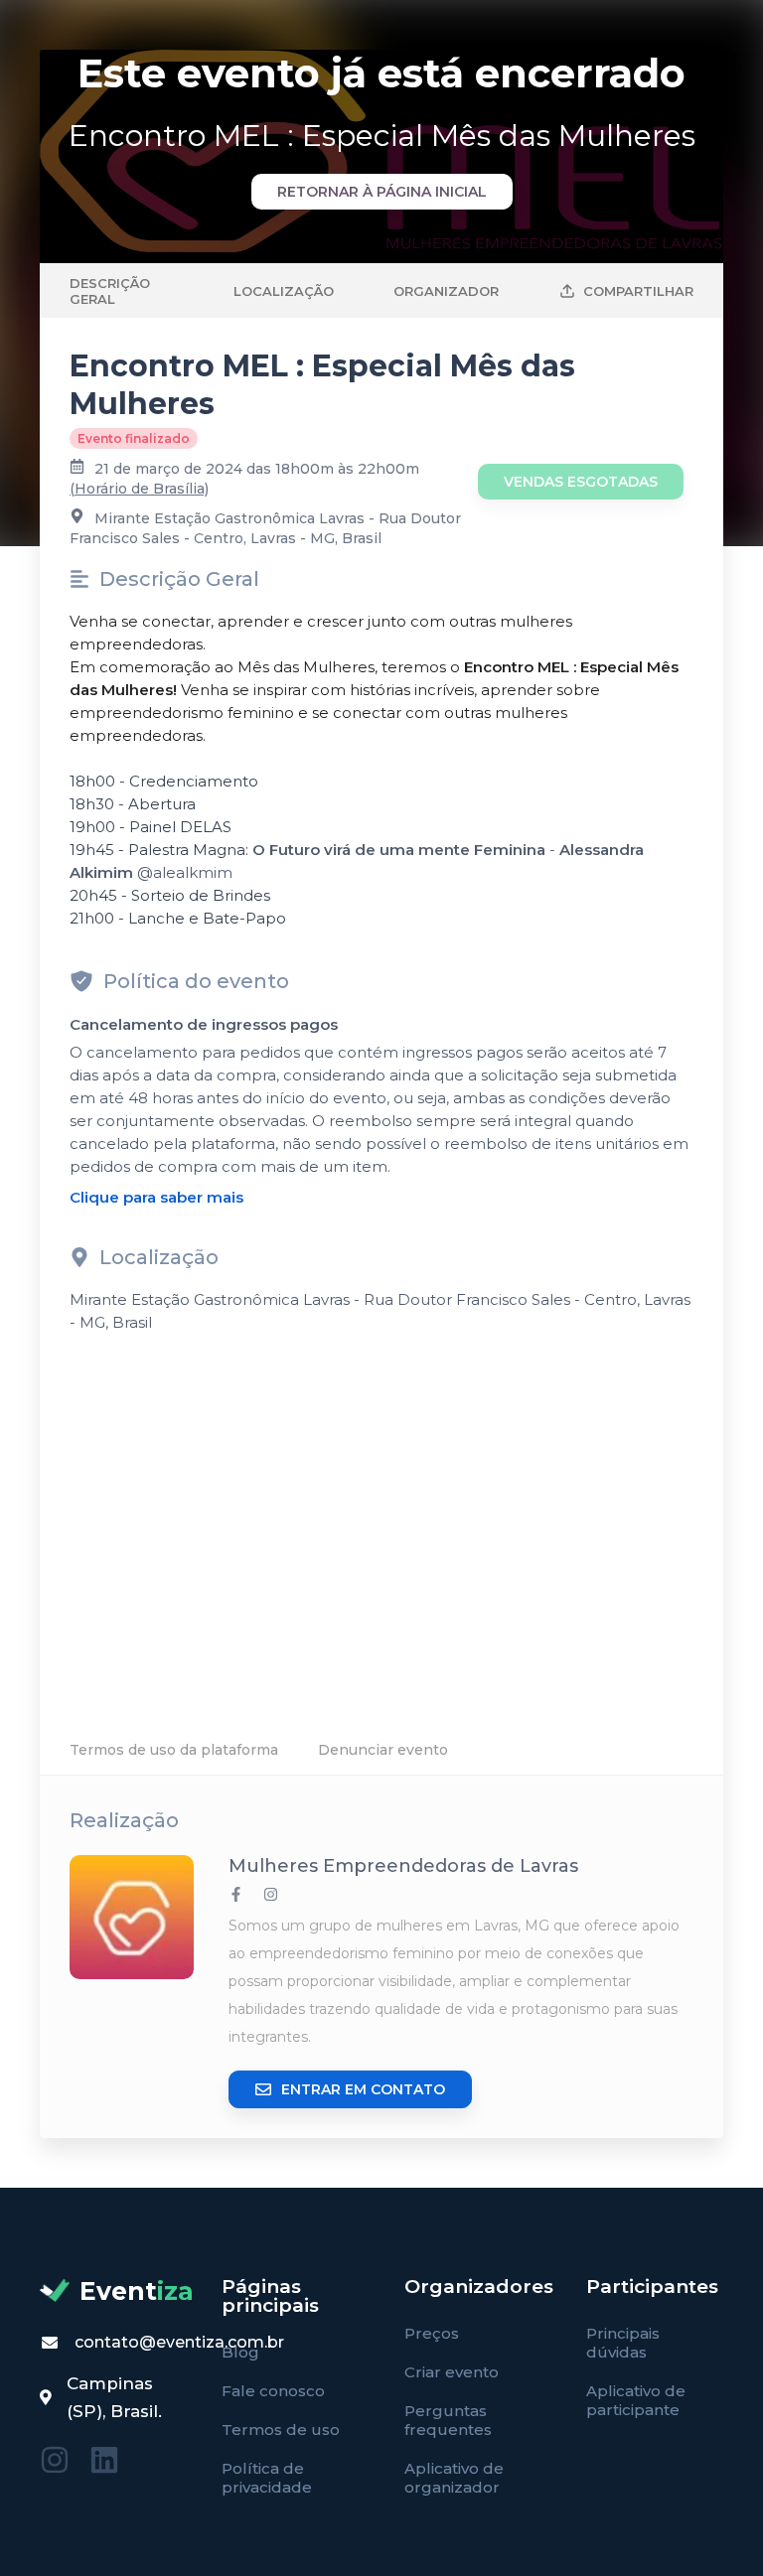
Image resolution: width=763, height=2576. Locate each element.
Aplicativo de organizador (454, 2478)
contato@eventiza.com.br (179, 2342)
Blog (240, 2352)
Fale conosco (273, 2391)
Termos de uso (281, 2430)
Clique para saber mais (156, 1197)
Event (137, 2291)
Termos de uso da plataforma (174, 1750)
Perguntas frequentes (448, 2420)
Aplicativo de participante (636, 2400)
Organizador (446, 291)
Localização (284, 291)
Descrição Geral (110, 291)
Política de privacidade (267, 2478)
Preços (432, 2333)
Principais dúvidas (623, 2343)
